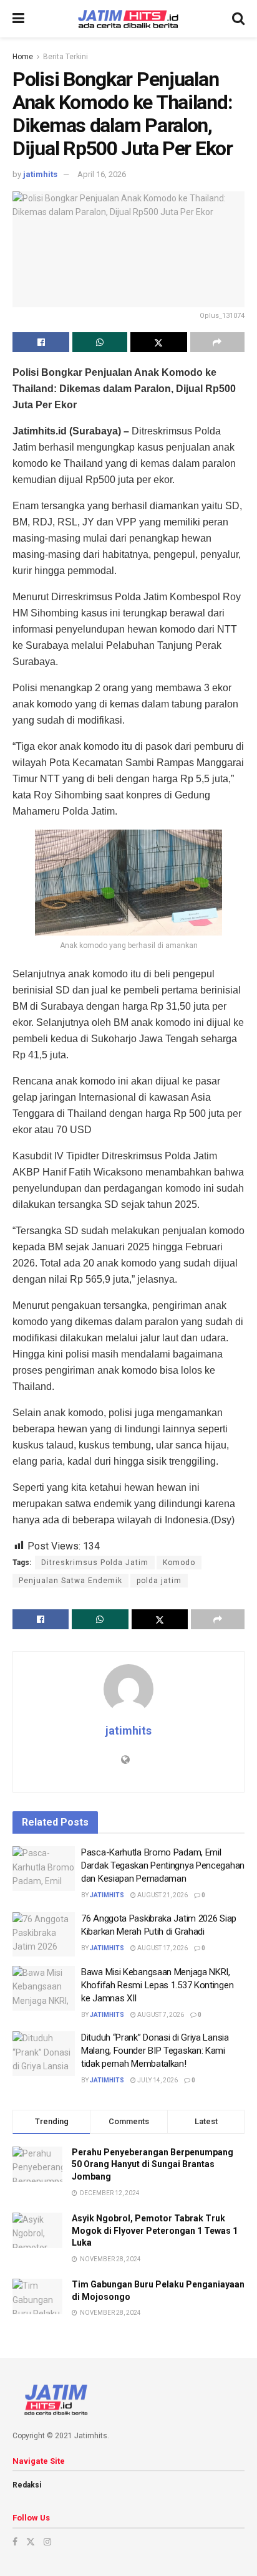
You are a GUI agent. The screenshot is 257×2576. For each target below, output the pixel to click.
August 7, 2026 (160, 2015)
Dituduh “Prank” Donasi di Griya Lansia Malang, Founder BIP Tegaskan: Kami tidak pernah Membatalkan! (155, 2051)
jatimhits (40, 174)
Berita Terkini (65, 57)
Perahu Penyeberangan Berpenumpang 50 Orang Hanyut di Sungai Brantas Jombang (153, 2164)
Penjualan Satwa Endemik (70, 1581)
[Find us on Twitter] (31, 2542)
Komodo (179, 1563)
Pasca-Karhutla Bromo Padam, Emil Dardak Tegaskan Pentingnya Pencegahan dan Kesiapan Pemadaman (163, 1865)
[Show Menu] (18, 19)
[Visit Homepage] (128, 19)
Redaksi (27, 2485)
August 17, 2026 (162, 1948)
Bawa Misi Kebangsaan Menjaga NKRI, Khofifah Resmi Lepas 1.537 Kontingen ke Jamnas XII (157, 1985)
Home (23, 57)
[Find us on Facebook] (15, 2542)
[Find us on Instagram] (47, 2542)
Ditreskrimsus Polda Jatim (95, 1563)
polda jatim (159, 1581)
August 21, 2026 (162, 1895)
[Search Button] (238, 19)
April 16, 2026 (102, 174)
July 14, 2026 (157, 2080)
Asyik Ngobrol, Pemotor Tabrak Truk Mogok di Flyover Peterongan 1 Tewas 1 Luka (155, 2230)
